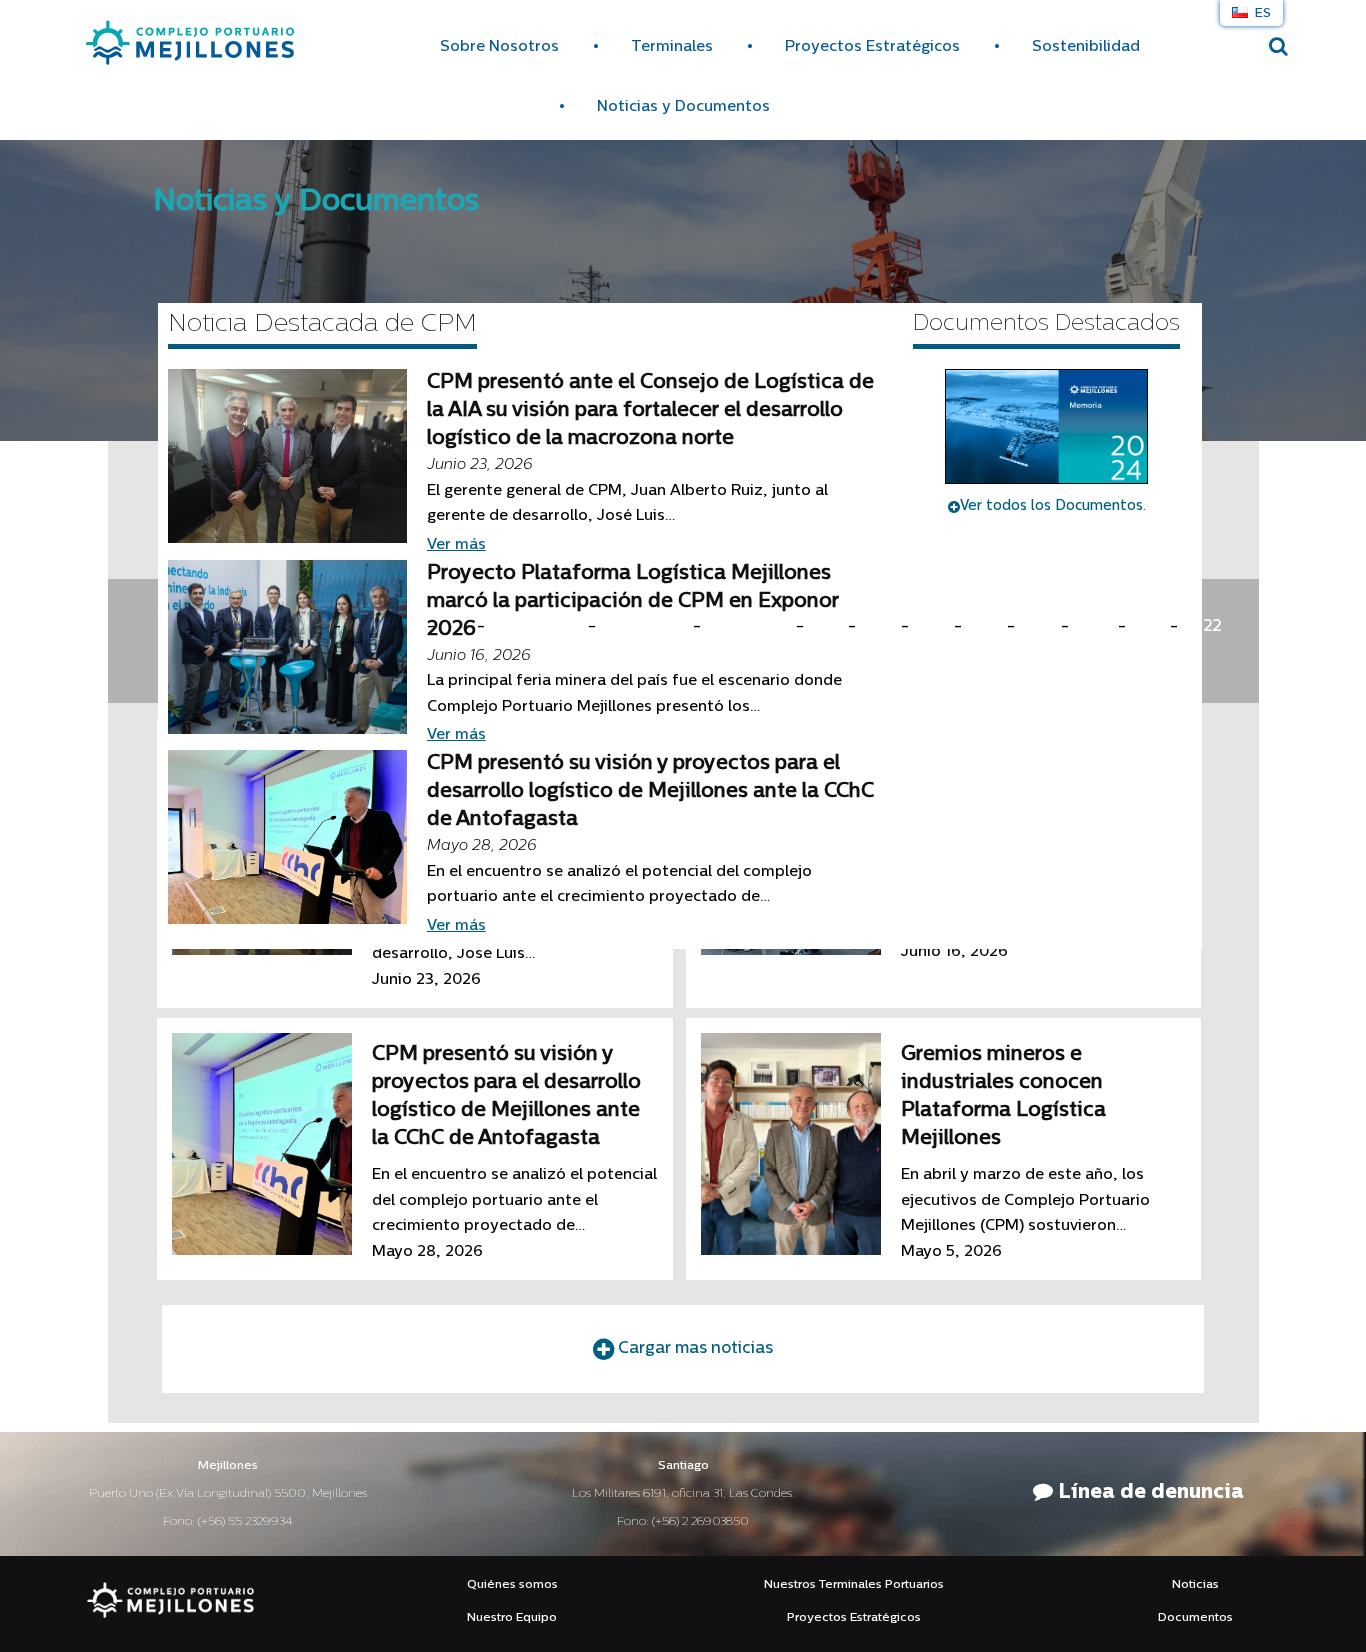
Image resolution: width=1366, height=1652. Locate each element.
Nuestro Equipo (512, 1618)
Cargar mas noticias (693, 1349)
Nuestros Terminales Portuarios (854, 1585)
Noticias (1195, 1585)
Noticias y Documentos (683, 107)
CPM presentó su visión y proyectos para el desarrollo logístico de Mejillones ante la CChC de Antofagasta (650, 792)
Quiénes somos (512, 1585)
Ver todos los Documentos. (1053, 506)
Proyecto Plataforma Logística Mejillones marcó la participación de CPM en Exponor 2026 (633, 602)
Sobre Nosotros (499, 47)
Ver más (456, 545)
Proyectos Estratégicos (872, 47)
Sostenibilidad (1086, 47)
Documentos (1195, 1618)
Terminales (672, 47)
